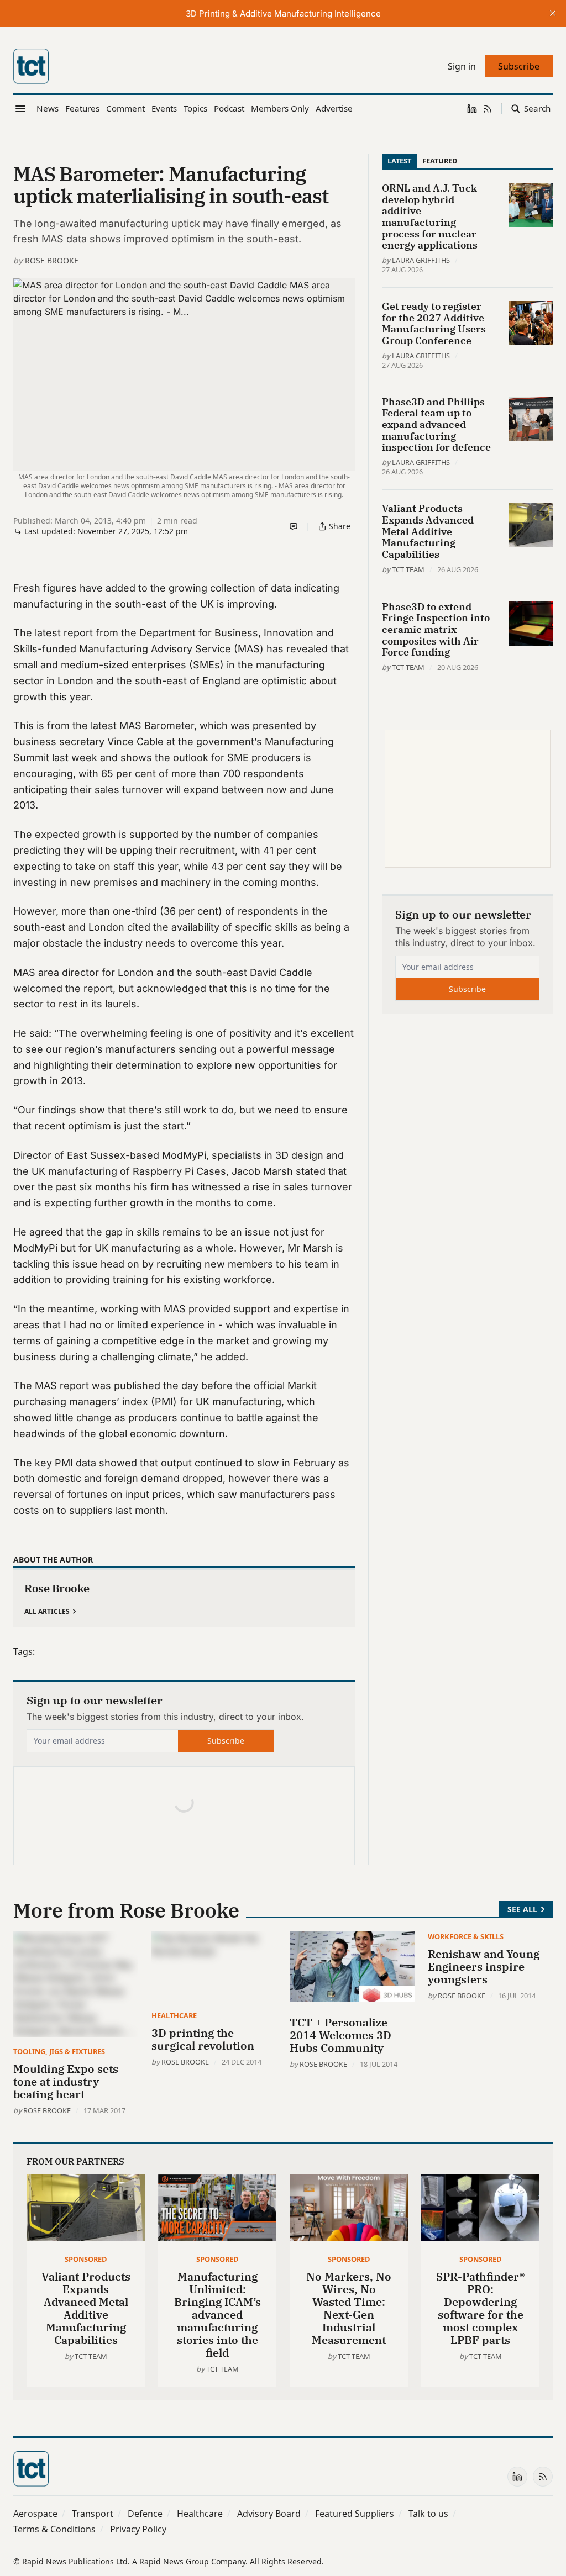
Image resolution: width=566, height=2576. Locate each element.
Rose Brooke (52, 260)
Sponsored (86, 2259)
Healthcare (174, 2015)
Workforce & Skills (466, 1936)
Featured (440, 161)
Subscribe (226, 1741)
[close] (553, 13)
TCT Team (408, 569)
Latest (399, 161)
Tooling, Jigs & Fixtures (59, 2051)
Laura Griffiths (421, 260)
